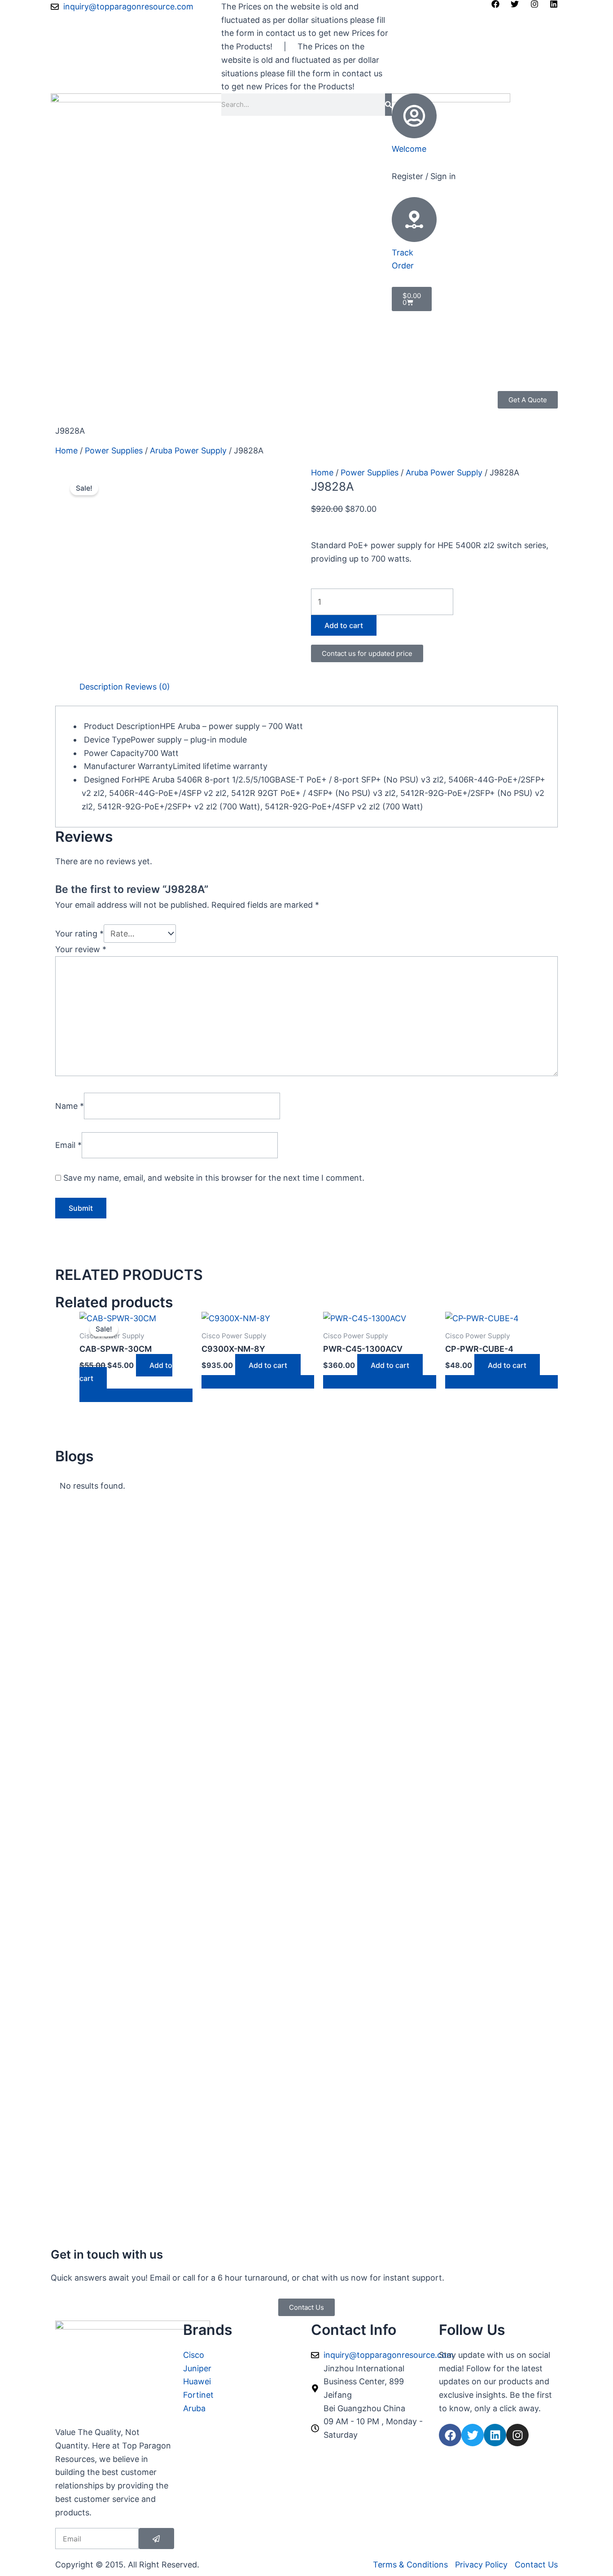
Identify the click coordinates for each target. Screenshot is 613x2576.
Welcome (409, 149)
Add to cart (344, 625)
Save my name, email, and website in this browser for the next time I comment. (214, 1178)
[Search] (388, 105)
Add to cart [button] (268, 1365)
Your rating (79, 934)
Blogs (207, 398)
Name (70, 1106)
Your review (81, 949)
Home (66, 451)
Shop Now (75, 398)
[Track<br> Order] (414, 220)
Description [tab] (101, 687)
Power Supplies (114, 451)
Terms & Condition (91, 411)
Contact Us (154, 411)
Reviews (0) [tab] (148, 687)
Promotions (126, 398)
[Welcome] (414, 116)
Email (68, 1145)
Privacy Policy (251, 398)
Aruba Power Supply (188, 451)
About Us (172, 398)
